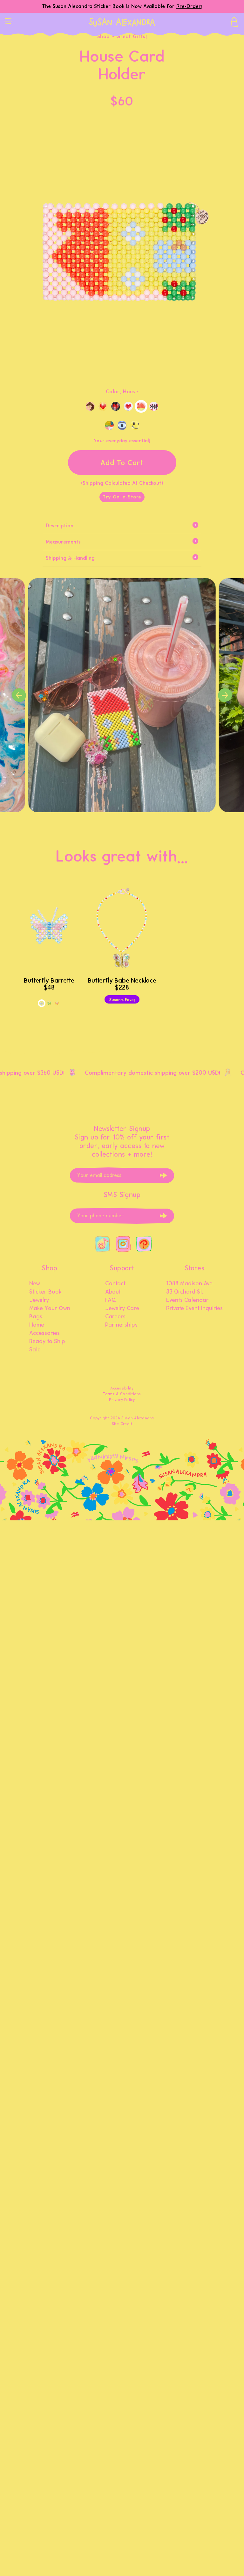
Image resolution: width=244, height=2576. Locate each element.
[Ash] (109, 425)
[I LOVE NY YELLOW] (103, 406)
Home (37, 1325)
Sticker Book (45, 1292)
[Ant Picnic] (154, 406)
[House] (141, 406)
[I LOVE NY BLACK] (116, 406)
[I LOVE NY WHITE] (128, 406)
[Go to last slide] (19, 695)
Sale (35, 1350)
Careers (115, 1317)
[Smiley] (135, 425)
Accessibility (122, 1388)
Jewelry (39, 1300)
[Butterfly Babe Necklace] (122, 928)
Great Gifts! (132, 36)
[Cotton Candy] (42, 1003)
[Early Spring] (49, 1003)
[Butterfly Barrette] (49, 928)
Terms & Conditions (122, 1394)
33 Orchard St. (185, 1292)
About (113, 1292)
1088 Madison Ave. (190, 1284)
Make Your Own (50, 1308)
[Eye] (122, 425)
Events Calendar (187, 1300)
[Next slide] (225, 695)
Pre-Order (189, 6)
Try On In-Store (122, 497)
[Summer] (57, 1003)
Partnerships (121, 1325)
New (35, 1284)
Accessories (44, 1333)
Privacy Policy (122, 1400)
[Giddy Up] (90, 406)
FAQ (111, 1300)
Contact (115, 1284)
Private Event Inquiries (194, 1308)
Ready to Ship (47, 1342)
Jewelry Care (122, 1308)
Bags (36, 1317)
